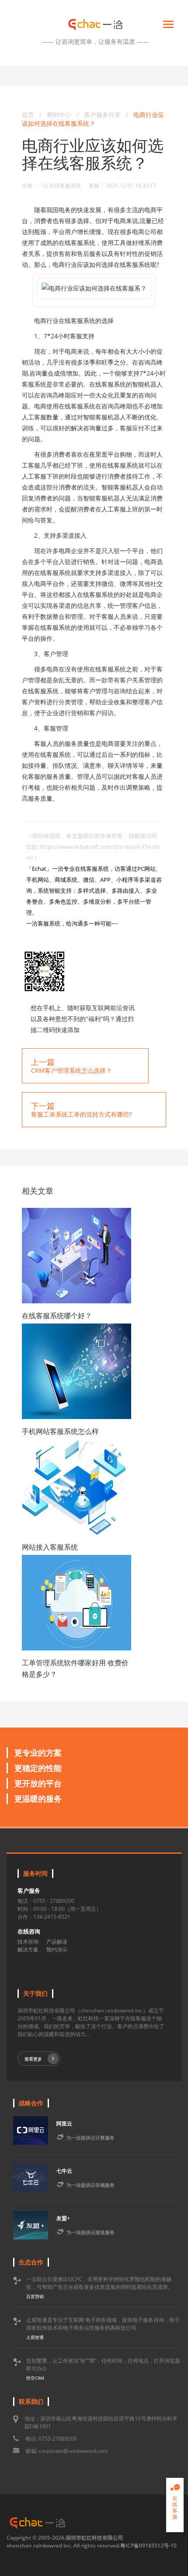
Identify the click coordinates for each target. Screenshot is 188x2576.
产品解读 (57, 1942)
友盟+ (63, 2218)
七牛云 (64, 2171)
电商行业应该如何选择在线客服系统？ (93, 119)
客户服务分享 (103, 115)
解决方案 (28, 1950)
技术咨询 (28, 1942)
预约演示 (57, 1950)
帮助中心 (59, 115)
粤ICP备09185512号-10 (148, 2546)
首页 (28, 115)
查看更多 (33, 2059)
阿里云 (64, 2124)
